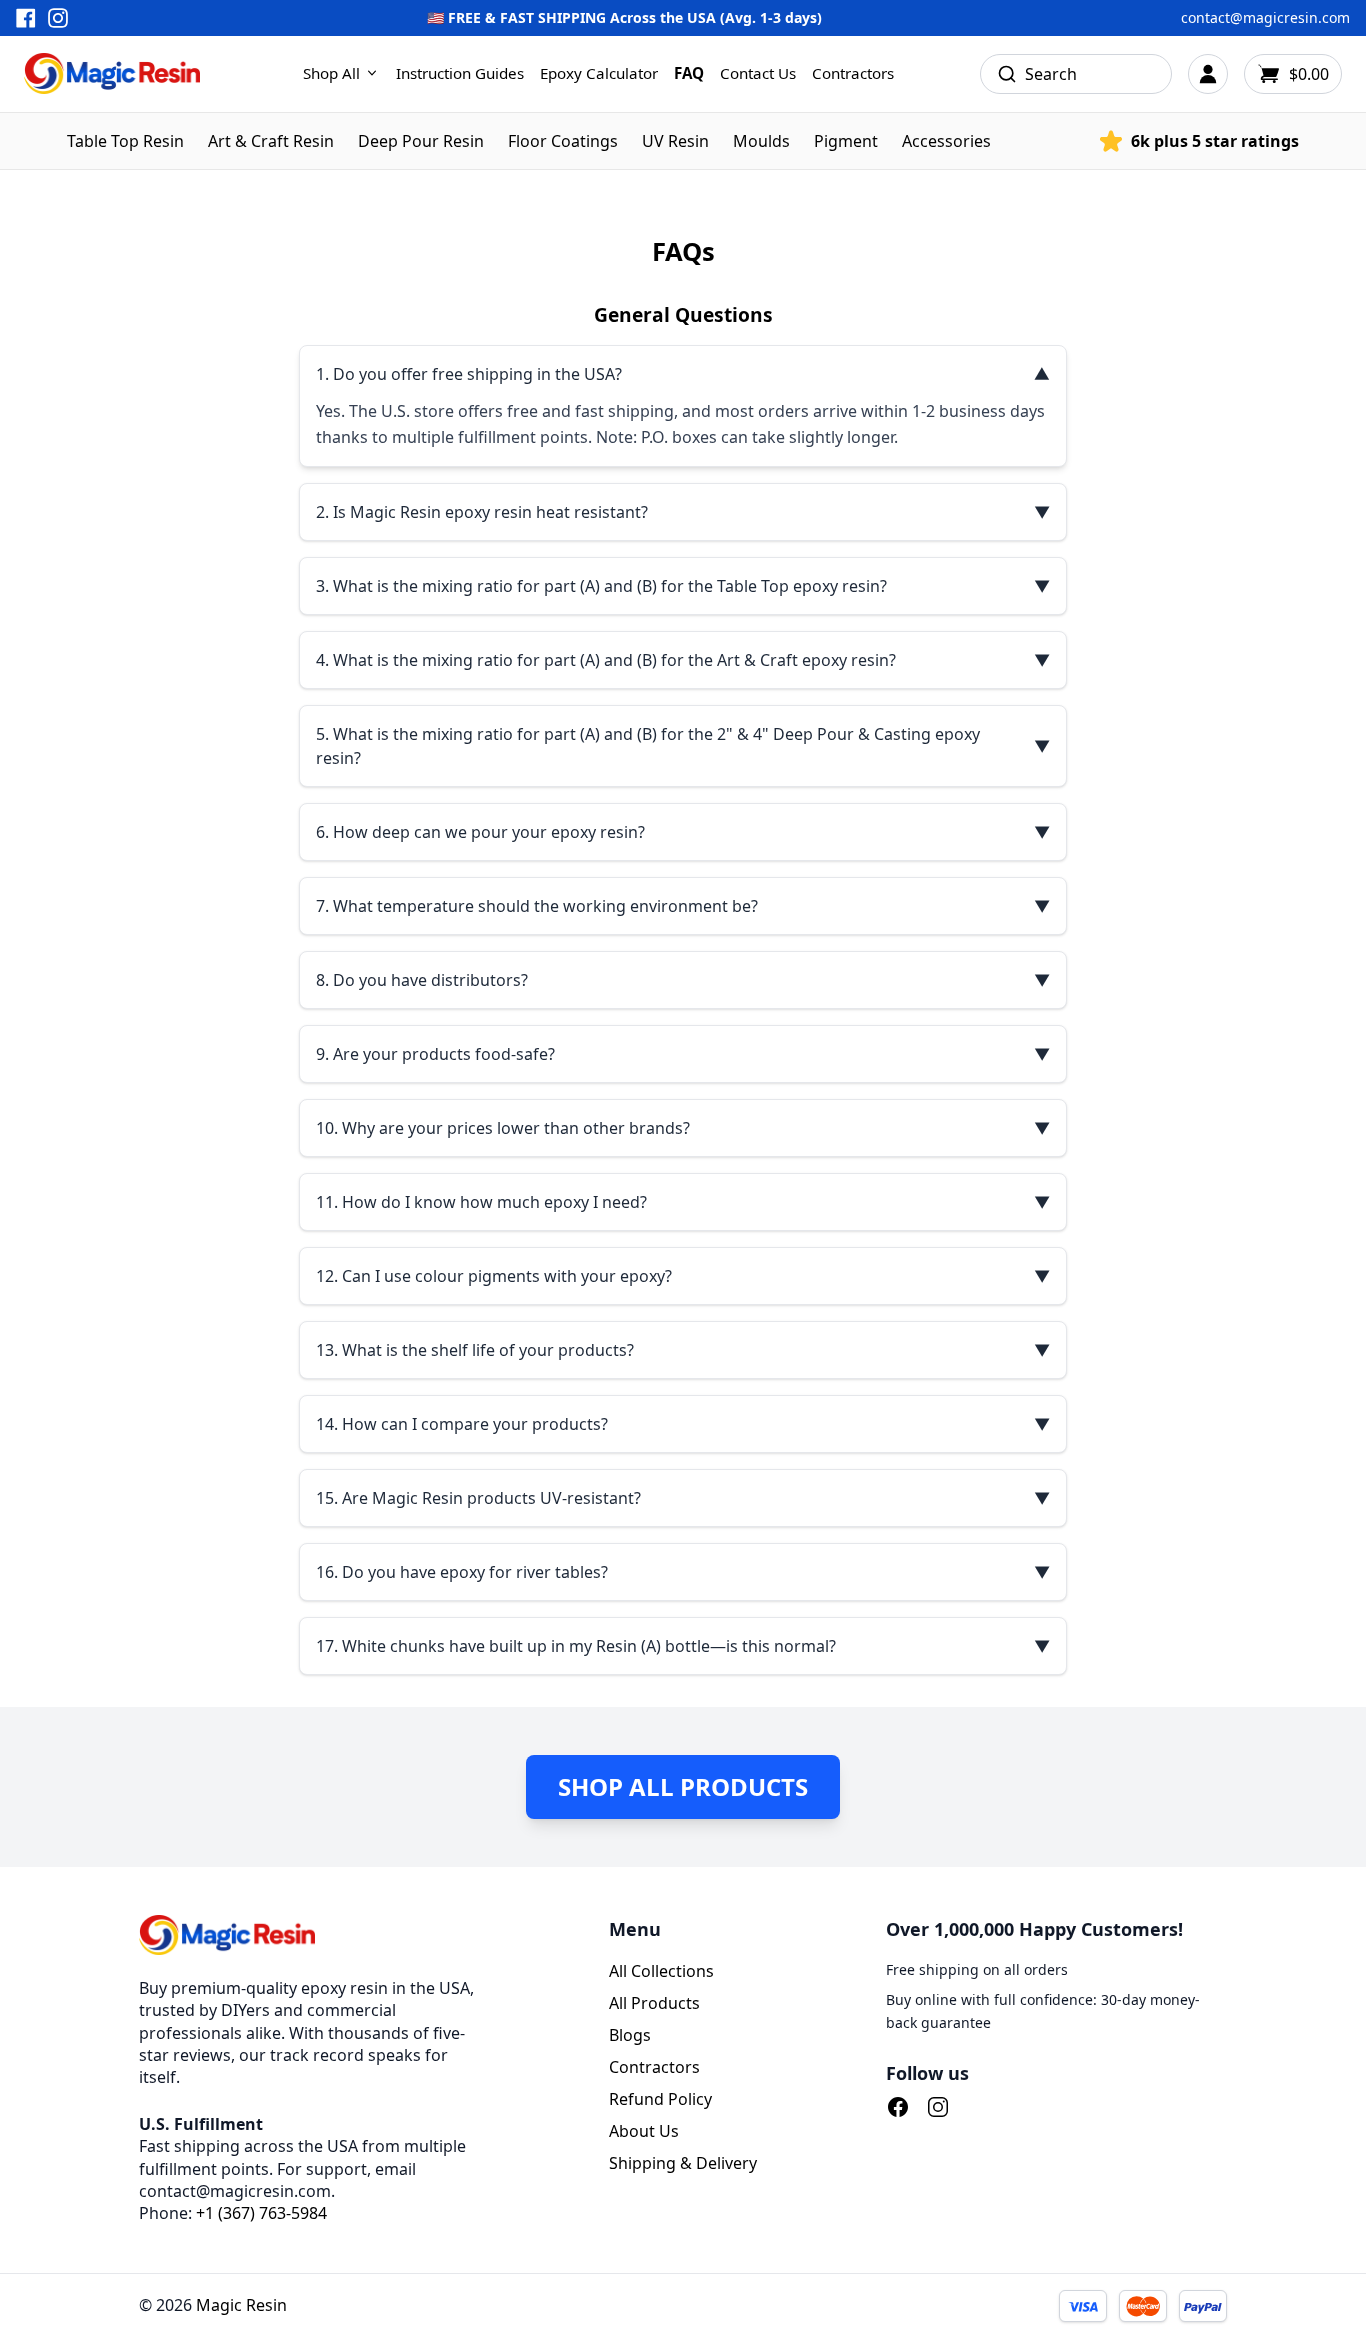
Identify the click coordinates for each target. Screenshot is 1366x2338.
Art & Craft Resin (271, 141)
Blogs (630, 2035)
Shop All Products (683, 1786)
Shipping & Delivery (683, 2163)
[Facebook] (898, 2107)
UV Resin (675, 141)
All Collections (661, 1971)
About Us (644, 2131)
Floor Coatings (563, 141)
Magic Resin (241, 2305)
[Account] (1208, 74)
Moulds (761, 141)
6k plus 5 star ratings (1215, 141)
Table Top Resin (125, 141)
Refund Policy (660, 2099)
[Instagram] (938, 2107)
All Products (654, 2003)
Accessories (946, 141)
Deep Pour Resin (421, 141)
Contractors (853, 73)
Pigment (846, 141)
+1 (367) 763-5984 (261, 2213)
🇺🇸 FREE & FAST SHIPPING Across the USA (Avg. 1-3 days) (624, 17)
